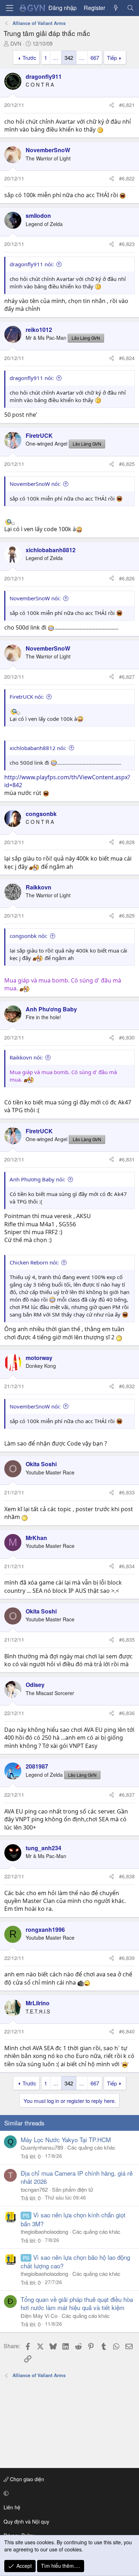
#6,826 (127, 578)
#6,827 (127, 677)
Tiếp (112, 58)
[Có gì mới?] (116, 8)
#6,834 (127, 1566)
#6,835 (127, 1639)
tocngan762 (34, 2189)
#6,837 (127, 1795)
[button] (68, 2493)
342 (69, 58)
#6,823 (127, 244)
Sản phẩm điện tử (73, 2189)
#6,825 (127, 464)
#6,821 (127, 105)
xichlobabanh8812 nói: (38, 748)
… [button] (56, 58)
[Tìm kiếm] (130, 8)
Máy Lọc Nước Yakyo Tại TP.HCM (66, 2139)
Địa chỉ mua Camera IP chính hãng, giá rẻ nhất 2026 (77, 2177)
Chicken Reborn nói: (34, 1262)
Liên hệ (12, 2507)
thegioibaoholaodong (44, 2231)
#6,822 (127, 178)
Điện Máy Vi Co (39, 2316)
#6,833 (127, 1492)
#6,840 (127, 2031)
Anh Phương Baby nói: (37, 1179)
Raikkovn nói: (26, 1057)
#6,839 (127, 1958)
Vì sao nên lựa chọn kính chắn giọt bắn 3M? (73, 2219)
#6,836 (127, 1713)
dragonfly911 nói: (32, 264)
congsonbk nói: (29, 936)
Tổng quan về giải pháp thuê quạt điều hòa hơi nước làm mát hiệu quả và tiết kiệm (77, 2303)
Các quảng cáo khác (91, 2147)
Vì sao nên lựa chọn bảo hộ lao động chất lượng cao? (75, 2261)
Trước (29, 58)
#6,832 (127, 1386)
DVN (16, 43)
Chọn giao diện (26, 2479)
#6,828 (127, 842)
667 (95, 58)
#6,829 (127, 915)
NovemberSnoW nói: (35, 484)
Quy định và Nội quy (26, 2521)
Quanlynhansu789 (42, 2147)
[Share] (112, 105)
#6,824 (127, 358)
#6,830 (127, 1037)
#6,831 (127, 1159)
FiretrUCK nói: (27, 697)
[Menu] (10, 8)
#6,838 (127, 1876)
